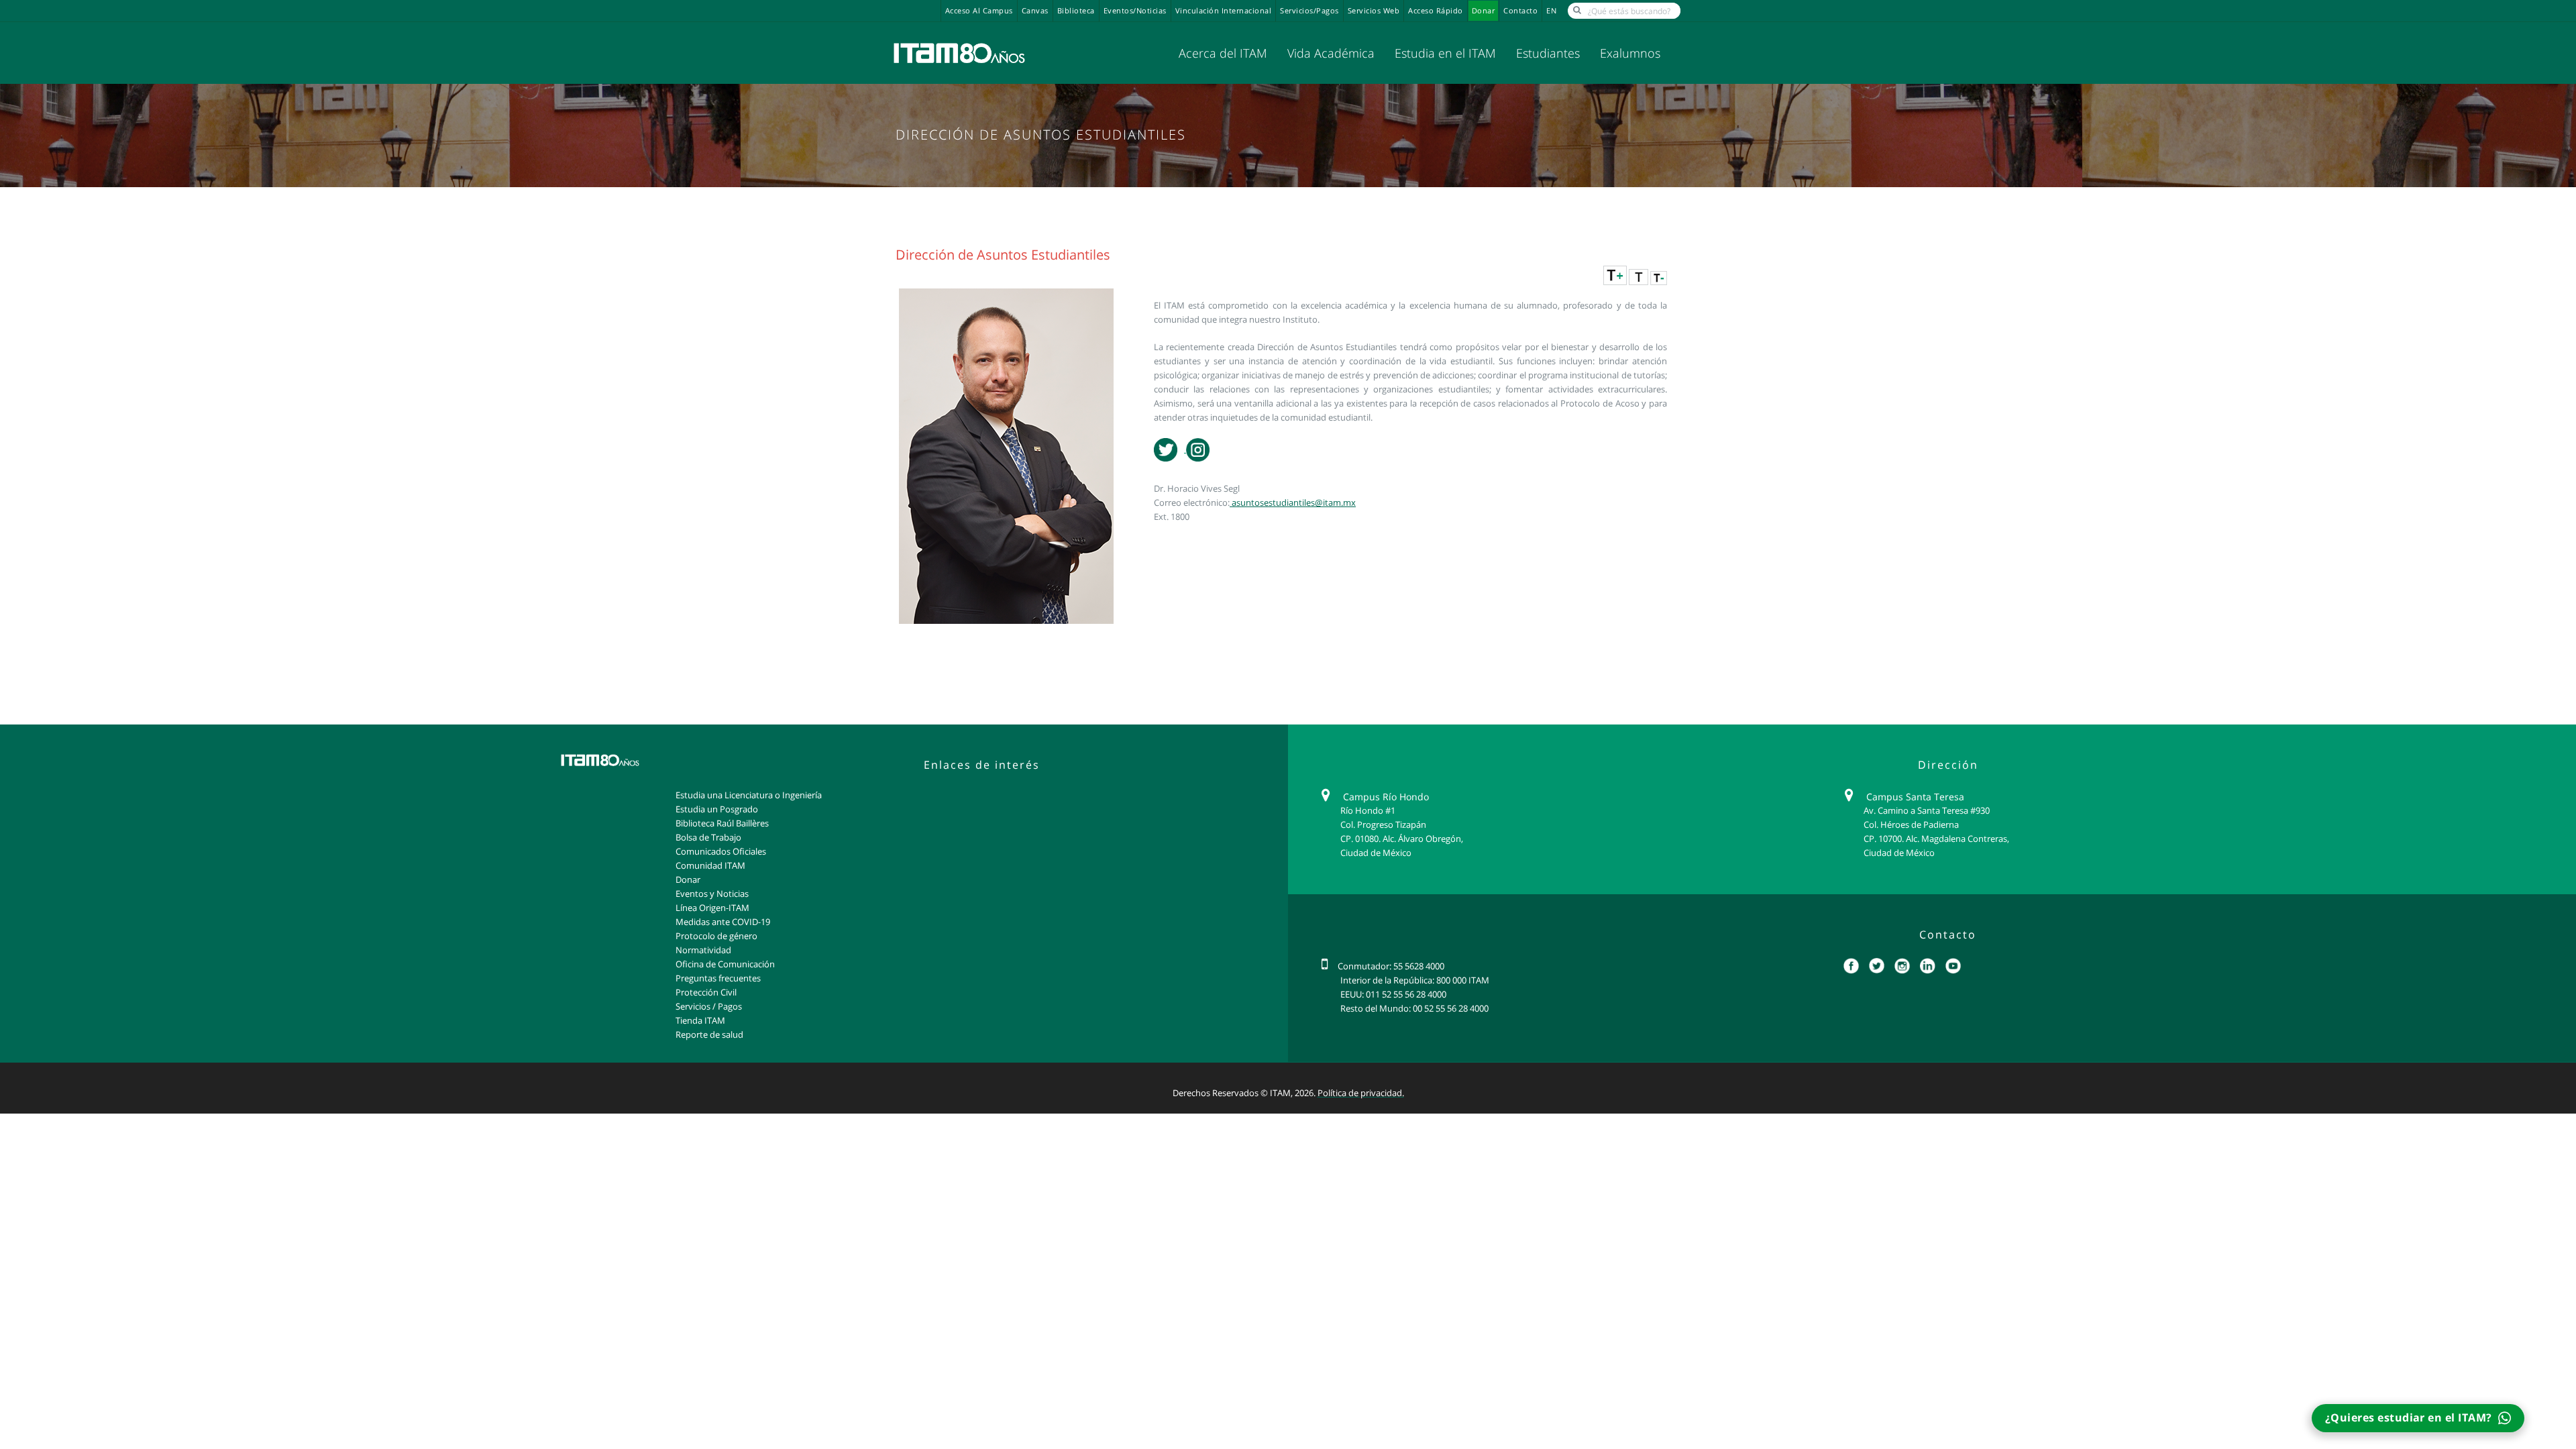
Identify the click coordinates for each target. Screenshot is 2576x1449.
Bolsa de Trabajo (708, 837)
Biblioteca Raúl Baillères (722, 823)
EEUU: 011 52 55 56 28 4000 (1393, 994)
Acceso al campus (979, 11)
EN (1551, 11)
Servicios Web (1374, 11)
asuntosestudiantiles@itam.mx (1293, 502)
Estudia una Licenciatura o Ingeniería (749, 795)
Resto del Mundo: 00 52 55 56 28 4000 (1414, 1008)
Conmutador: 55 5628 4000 (1391, 966)
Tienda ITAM (700, 1020)
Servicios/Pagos (1309, 11)
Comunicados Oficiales (721, 851)
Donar (1484, 11)
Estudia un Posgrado (717, 809)
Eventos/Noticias (1135, 11)
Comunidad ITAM (710, 865)
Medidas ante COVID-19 (723, 922)
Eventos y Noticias (712, 894)
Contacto (1520, 11)
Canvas (1035, 11)
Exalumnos (1630, 53)
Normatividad (703, 950)
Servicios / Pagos (709, 1006)
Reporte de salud (709, 1034)
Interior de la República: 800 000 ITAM (1415, 980)
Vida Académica (1331, 53)
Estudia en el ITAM (1445, 53)
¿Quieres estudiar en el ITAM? (2410, 1417)
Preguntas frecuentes (718, 978)
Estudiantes (1548, 53)
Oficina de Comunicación (725, 964)
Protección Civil (706, 992)
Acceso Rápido (1436, 11)
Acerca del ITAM (1223, 53)
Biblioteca (1076, 11)
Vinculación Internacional (1224, 11)
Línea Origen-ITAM (712, 908)
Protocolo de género (716, 936)
